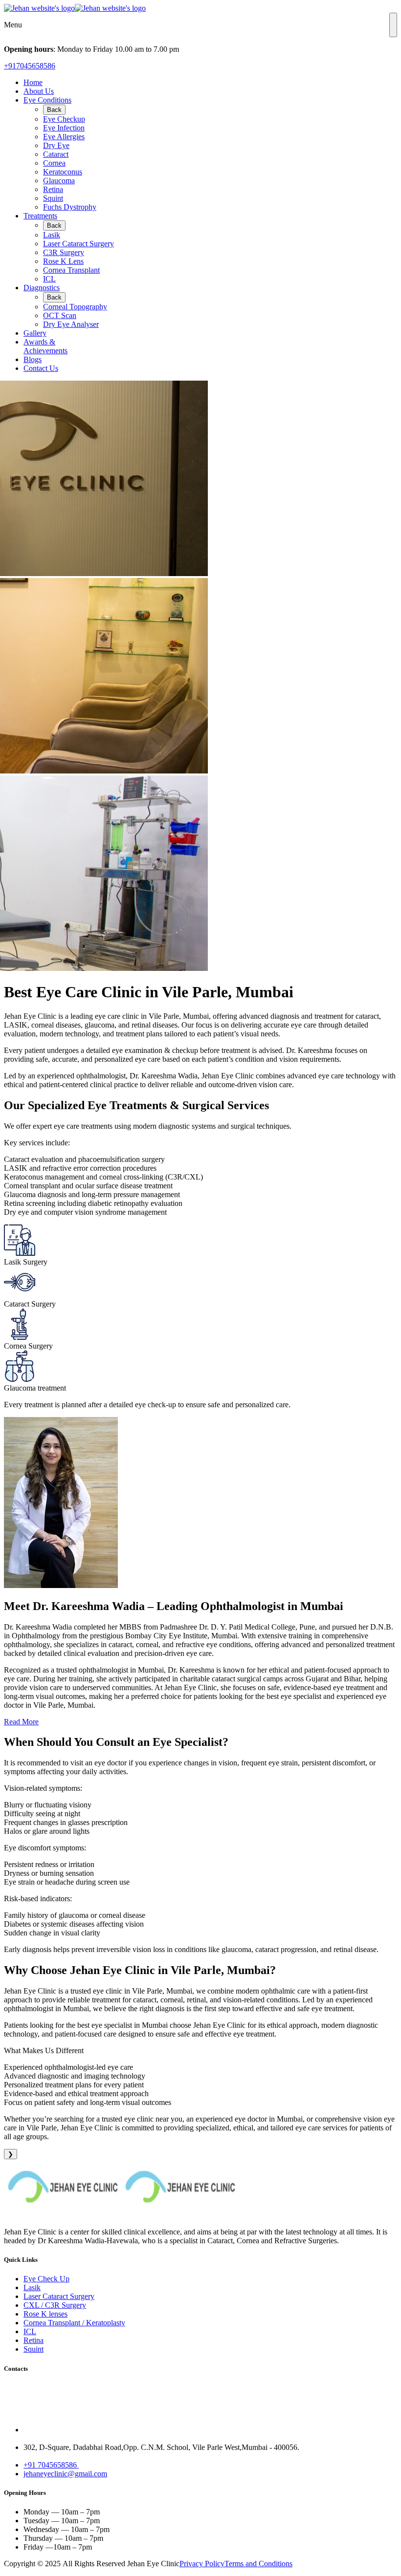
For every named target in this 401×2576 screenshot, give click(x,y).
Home (33, 82)
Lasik (52, 235)
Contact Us (41, 368)
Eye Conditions (47, 100)
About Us (39, 91)
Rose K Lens (63, 261)
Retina (53, 189)
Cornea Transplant (71, 270)
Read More (21, 1722)
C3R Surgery (64, 252)
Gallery (35, 333)
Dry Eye (56, 145)
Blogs (33, 359)
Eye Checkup (64, 119)
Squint (53, 198)
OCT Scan (60, 315)
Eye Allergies (64, 137)
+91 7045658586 (51, 2465)
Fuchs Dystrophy (70, 207)
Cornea (54, 163)
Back (54, 110)
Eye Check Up (46, 2279)
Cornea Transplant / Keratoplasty (74, 2323)
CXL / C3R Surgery (55, 2305)
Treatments (40, 216)
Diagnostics (42, 288)
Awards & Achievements (45, 346)
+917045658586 (30, 66)
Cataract (56, 154)
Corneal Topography (75, 307)
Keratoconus (63, 172)
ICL (49, 279)
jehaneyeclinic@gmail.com (65, 2474)
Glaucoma (59, 181)
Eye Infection (64, 128)
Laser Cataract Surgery (78, 244)
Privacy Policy (202, 2564)
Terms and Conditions (258, 2564)
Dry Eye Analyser (71, 324)
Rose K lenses (45, 2314)
